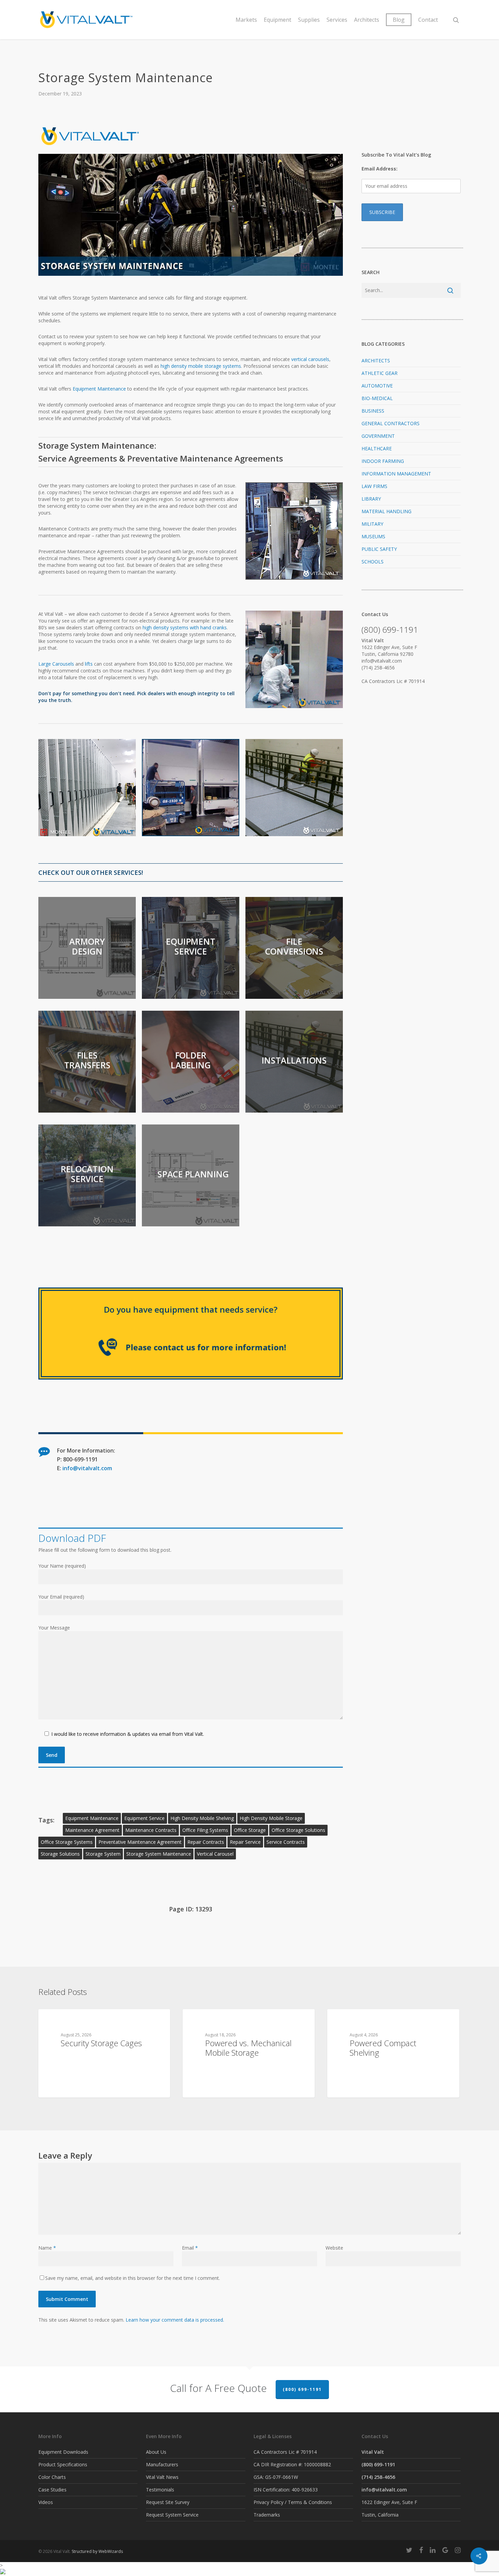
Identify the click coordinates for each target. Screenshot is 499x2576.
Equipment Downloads (63, 2452)
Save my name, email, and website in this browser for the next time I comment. (133, 2278)
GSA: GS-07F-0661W (276, 2477)
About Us (156, 2452)
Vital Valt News (162, 2477)
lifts (89, 664)
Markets (246, 20)
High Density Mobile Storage (271, 1818)
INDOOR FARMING (383, 461)
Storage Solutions (60, 1854)
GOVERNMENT (378, 436)
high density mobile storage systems (201, 366)
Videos (46, 2502)
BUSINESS (373, 411)
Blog (399, 20)
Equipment (278, 20)
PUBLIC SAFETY (379, 549)
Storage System (103, 1854)
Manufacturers (162, 2464)
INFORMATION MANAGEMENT (396, 474)
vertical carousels (310, 359)
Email (190, 2248)
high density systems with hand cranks (185, 627)
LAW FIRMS (374, 486)
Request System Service (172, 2515)
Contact (428, 20)
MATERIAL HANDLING (386, 511)
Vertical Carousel (215, 1854)
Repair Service (245, 1842)
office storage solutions (298, 1830)
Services (337, 20)
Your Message (54, 1628)
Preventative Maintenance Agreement (140, 1842)
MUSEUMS (373, 536)
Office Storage (250, 1830)
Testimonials (160, 2490)
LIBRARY (371, 499)
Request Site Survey (168, 2502)
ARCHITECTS (376, 361)
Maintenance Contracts (151, 1830)
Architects (367, 20)
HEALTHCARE (377, 448)
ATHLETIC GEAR (380, 373)
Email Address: (380, 169)
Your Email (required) (61, 1597)
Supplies (309, 20)
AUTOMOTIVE (377, 386)
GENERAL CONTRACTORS (391, 423)
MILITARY (372, 524)
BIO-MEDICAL (377, 398)
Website (334, 2248)
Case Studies (52, 2490)
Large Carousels (56, 664)
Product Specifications (63, 2464)
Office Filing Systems (205, 1830)
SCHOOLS (373, 562)
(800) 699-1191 (302, 2389)
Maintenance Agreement (92, 1830)
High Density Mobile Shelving (202, 1818)
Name (47, 2248)
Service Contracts (286, 1842)
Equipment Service (144, 1818)
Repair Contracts (206, 1842)
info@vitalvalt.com (87, 1468)
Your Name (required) (62, 1566)
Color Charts (52, 2477)
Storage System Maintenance (159, 1854)
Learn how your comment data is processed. (175, 2320)
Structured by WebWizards (97, 2551)
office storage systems (67, 1842)
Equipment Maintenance (99, 389)
